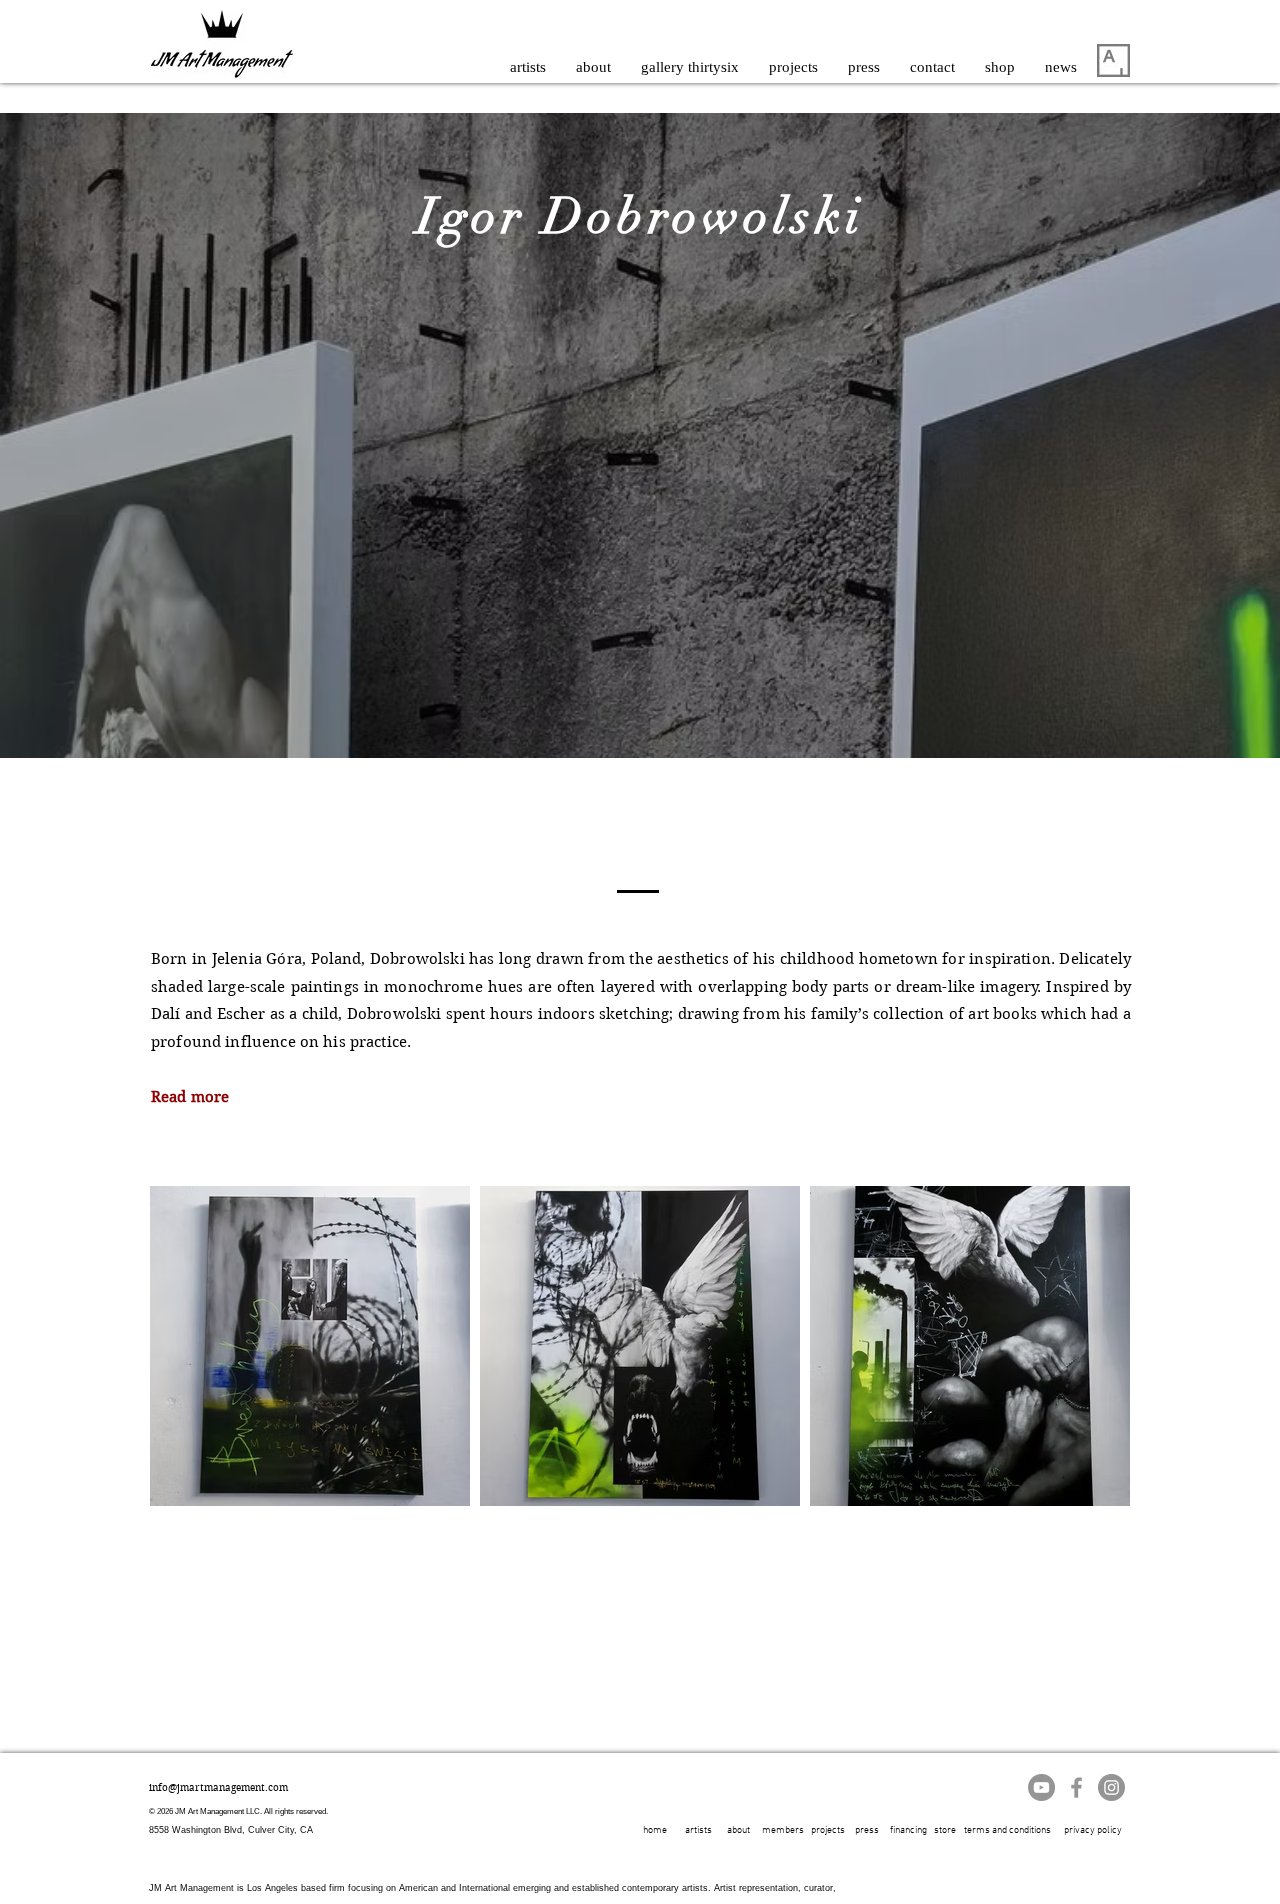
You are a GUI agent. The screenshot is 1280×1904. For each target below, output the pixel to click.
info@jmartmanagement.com (218, 1787)
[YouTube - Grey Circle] (1041, 1787)
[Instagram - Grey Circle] (1111, 1787)
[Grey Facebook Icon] (1076, 1787)
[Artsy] (1113, 60)
